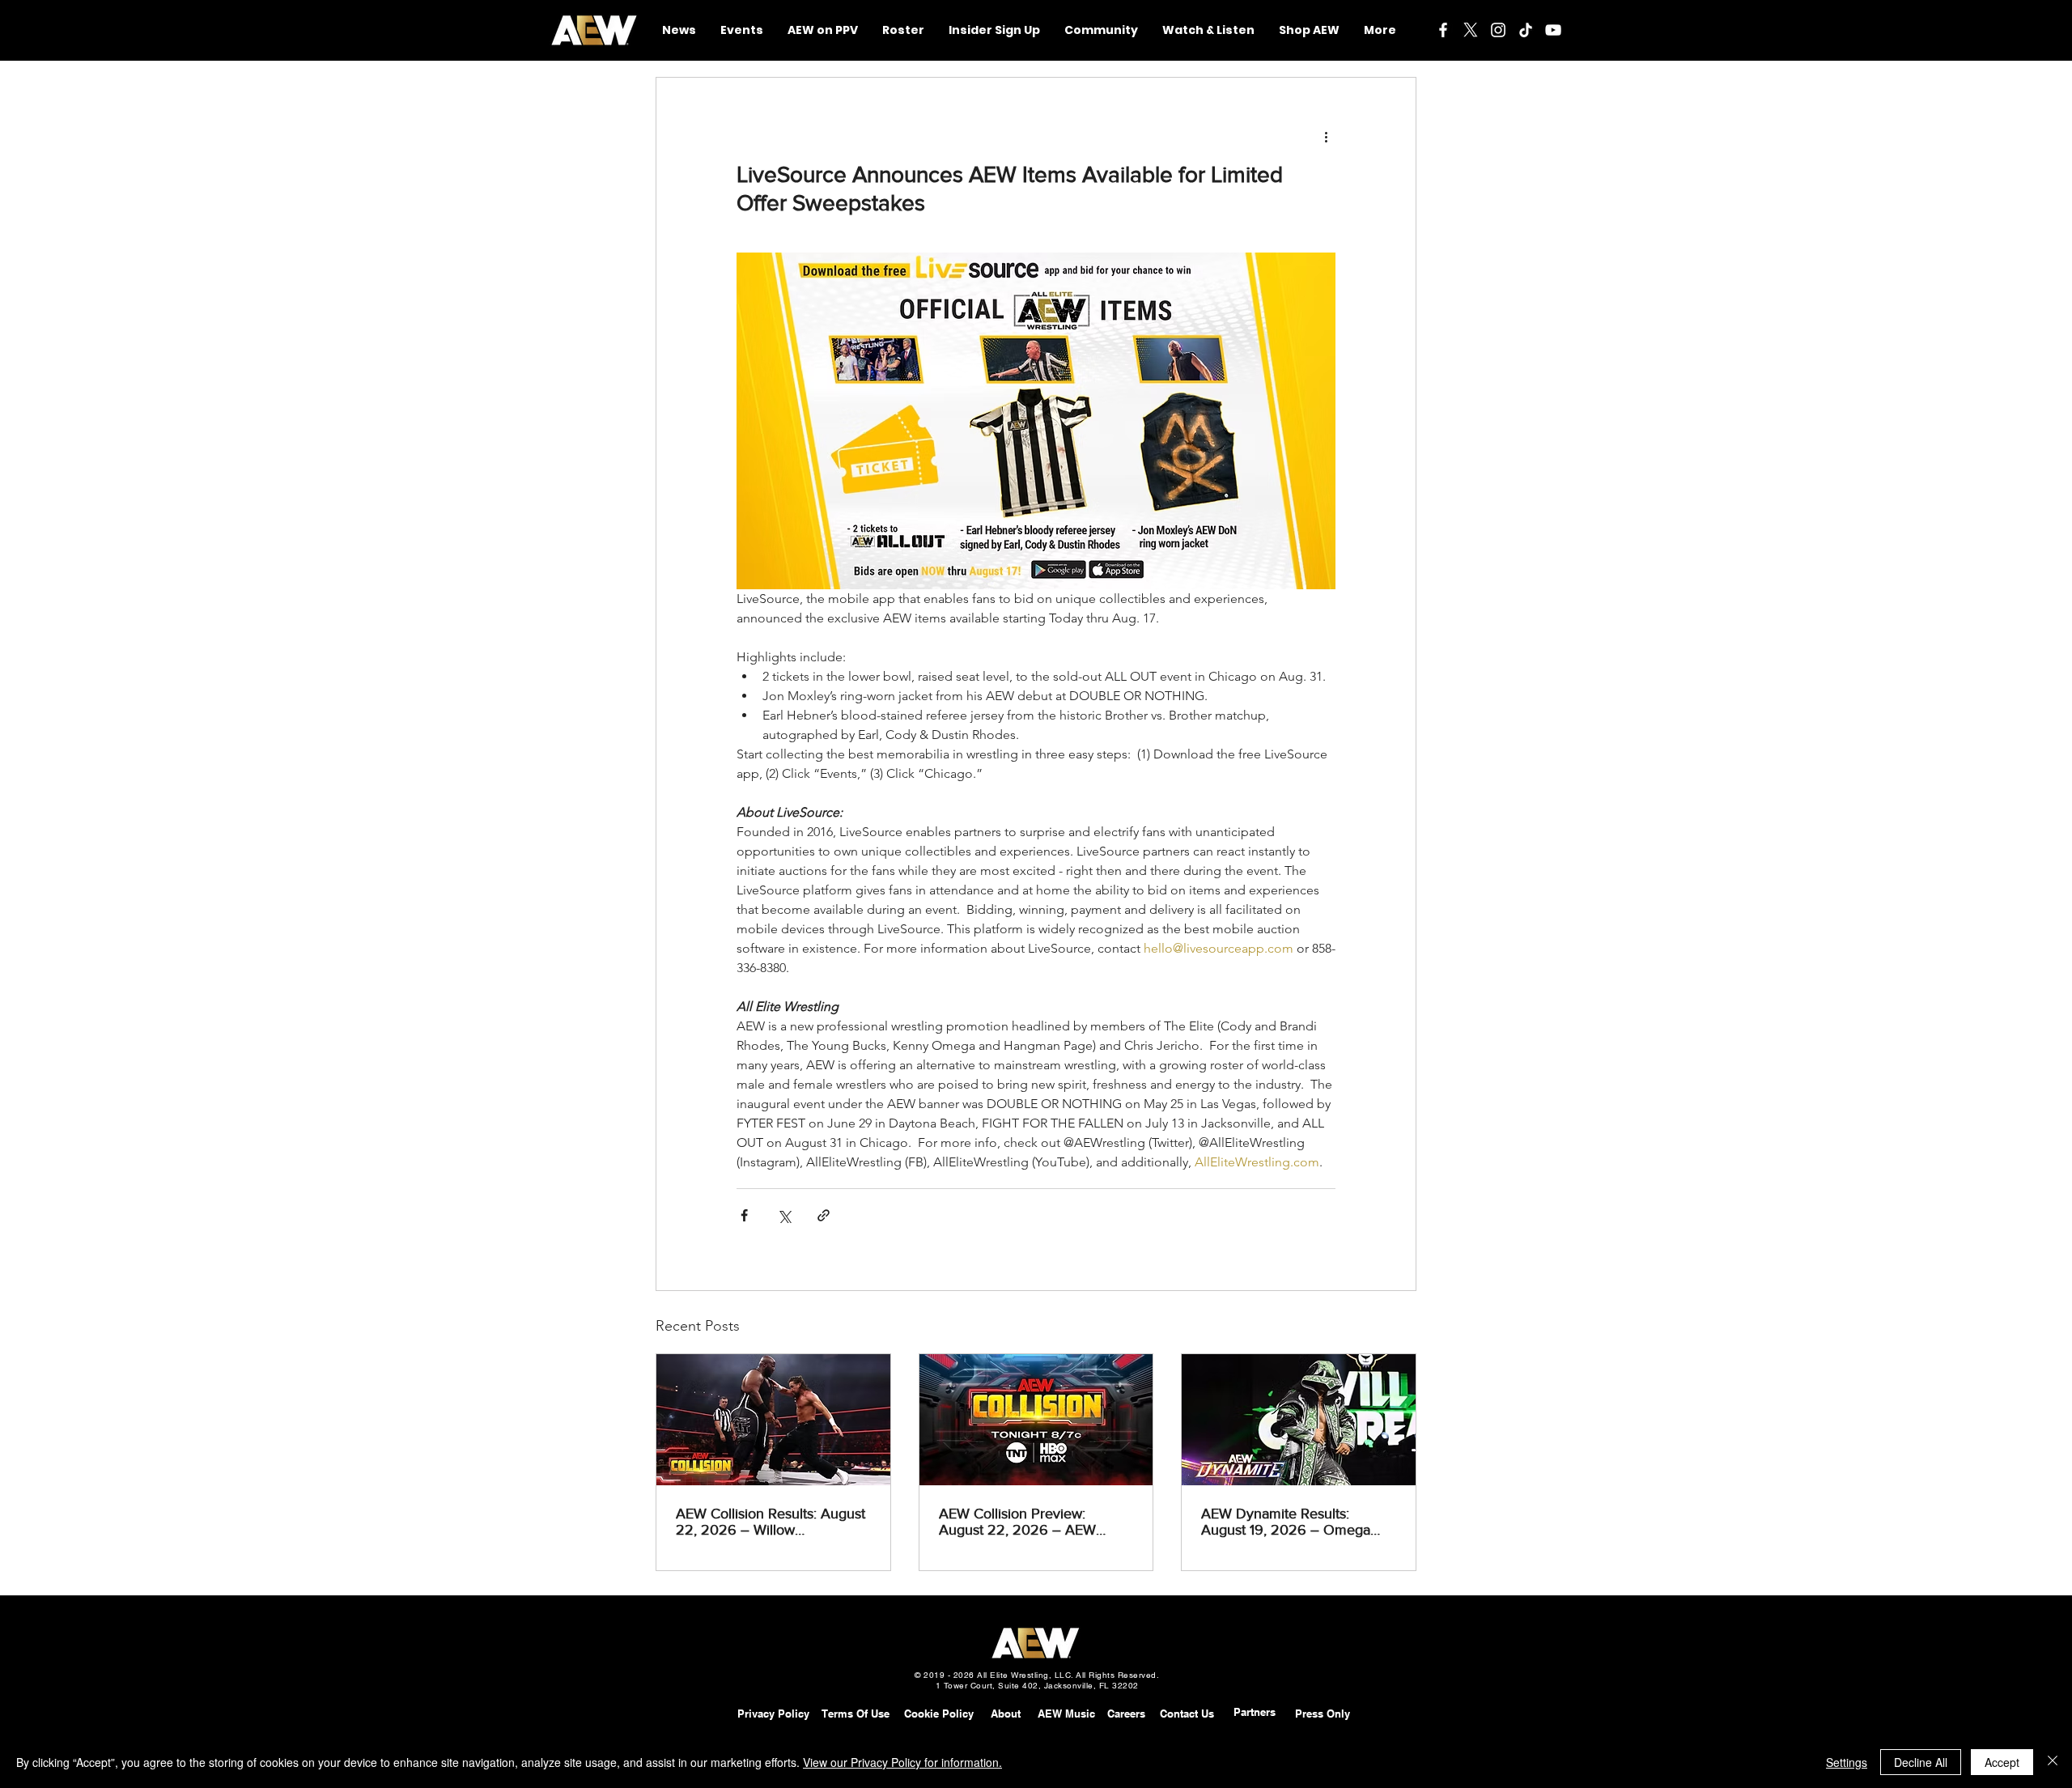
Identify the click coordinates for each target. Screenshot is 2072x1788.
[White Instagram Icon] (1498, 30)
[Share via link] (824, 1215)
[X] (1471, 30)
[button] (1101, 30)
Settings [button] (1847, 1762)
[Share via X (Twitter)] (784, 1215)
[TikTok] (1526, 30)
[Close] (2053, 1762)
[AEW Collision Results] (773, 1420)
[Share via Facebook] (744, 1215)
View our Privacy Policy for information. (902, 1762)
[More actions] (1326, 136)
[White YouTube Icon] (1553, 30)
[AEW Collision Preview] (1036, 1420)
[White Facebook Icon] (1443, 30)
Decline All (1921, 1762)
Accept (2002, 1762)
